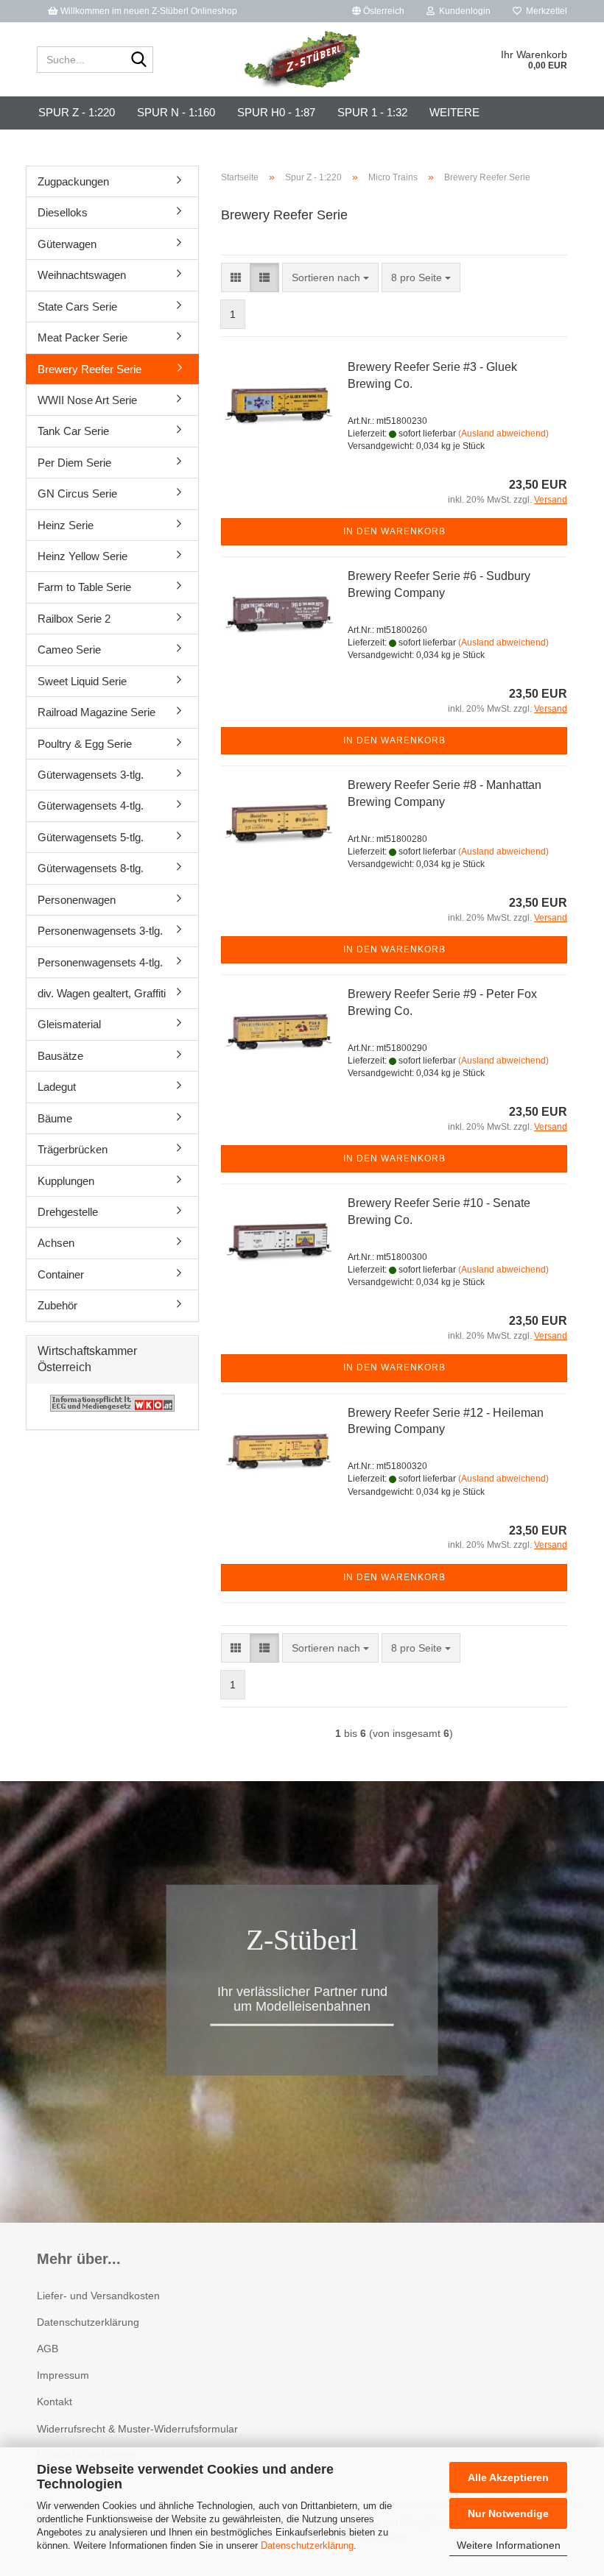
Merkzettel (544, 11)
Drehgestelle (68, 1212)
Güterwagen (67, 244)
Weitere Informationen (509, 2545)
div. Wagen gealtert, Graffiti (102, 993)
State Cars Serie (77, 307)
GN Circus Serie (77, 493)
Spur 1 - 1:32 (372, 112)
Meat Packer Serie (82, 337)
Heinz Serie (66, 525)
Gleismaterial (69, 1024)
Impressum (63, 2375)
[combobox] (330, 277)
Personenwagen (77, 900)
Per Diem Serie (74, 463)
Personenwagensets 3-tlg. (100, 931)
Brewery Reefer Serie (89, 369)
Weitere (454, 112)
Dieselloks (63, 212)
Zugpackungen (73, 181)
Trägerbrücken (73, 1149)
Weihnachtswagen (82, 275)
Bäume (55, 1118)
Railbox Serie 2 (74, 619)
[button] (378, 11)
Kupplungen (66, 1181)
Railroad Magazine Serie (96, 712)
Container (61, 1274)
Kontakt (55, 2402)
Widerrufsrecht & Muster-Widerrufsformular (137, 2429)
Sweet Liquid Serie (82, 681)
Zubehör (57, 1305)
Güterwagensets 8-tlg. (91, 868)
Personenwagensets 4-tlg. (100, 962)
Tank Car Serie (73, 431)
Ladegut (57, 1087)
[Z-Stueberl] (302, 60)
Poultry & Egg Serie (85, 744)
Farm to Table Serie (84, 587)
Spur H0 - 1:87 (276, 112)
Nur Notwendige (508, 2513)
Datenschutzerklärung (307, 2545)
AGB (48, 2349)
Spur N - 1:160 (176, 112)
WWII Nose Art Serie (87, 400)
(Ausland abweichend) (503, 434)
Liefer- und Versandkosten (98, 2296)
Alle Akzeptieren (508, 2477)
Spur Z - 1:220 (77, 112)
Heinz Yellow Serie (82, 556)
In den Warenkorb (394, 531)
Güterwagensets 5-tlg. (91, 837)
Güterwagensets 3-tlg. (91, 775)
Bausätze (60, 1056)
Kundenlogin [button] (463, 11)
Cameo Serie (69, 650)
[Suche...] (139, 60)
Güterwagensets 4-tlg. (91, 806)
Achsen (56, 1243)
